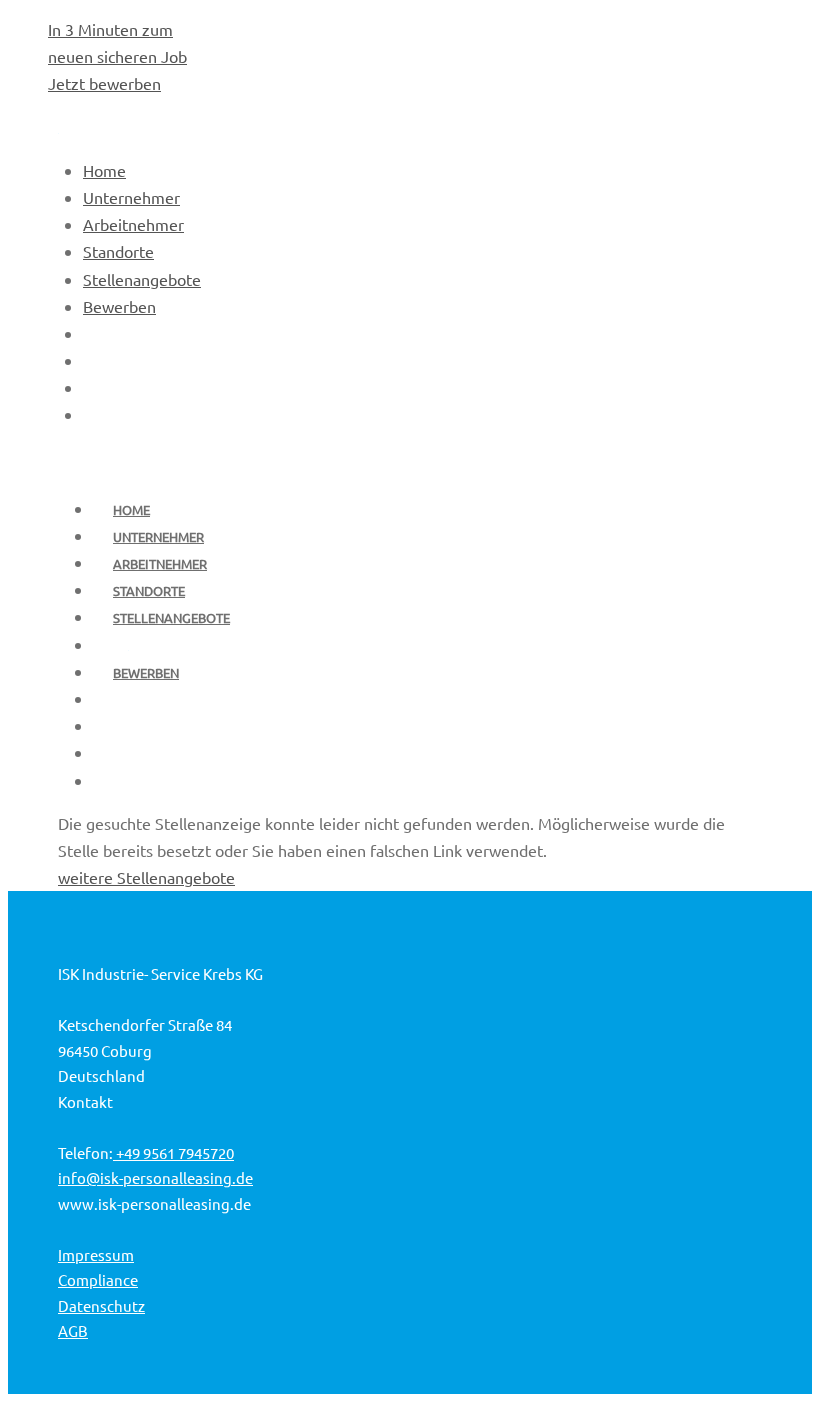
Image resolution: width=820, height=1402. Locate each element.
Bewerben (146, 672)
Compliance (98, 1279)
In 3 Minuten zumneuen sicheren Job (117, 56)
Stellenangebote (171, 617)
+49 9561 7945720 (173, 1152)
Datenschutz (101, 1305)
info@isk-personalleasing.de (155, 1177)
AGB (73, 1330)
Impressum (96, 1254)
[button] (756, 1347)
